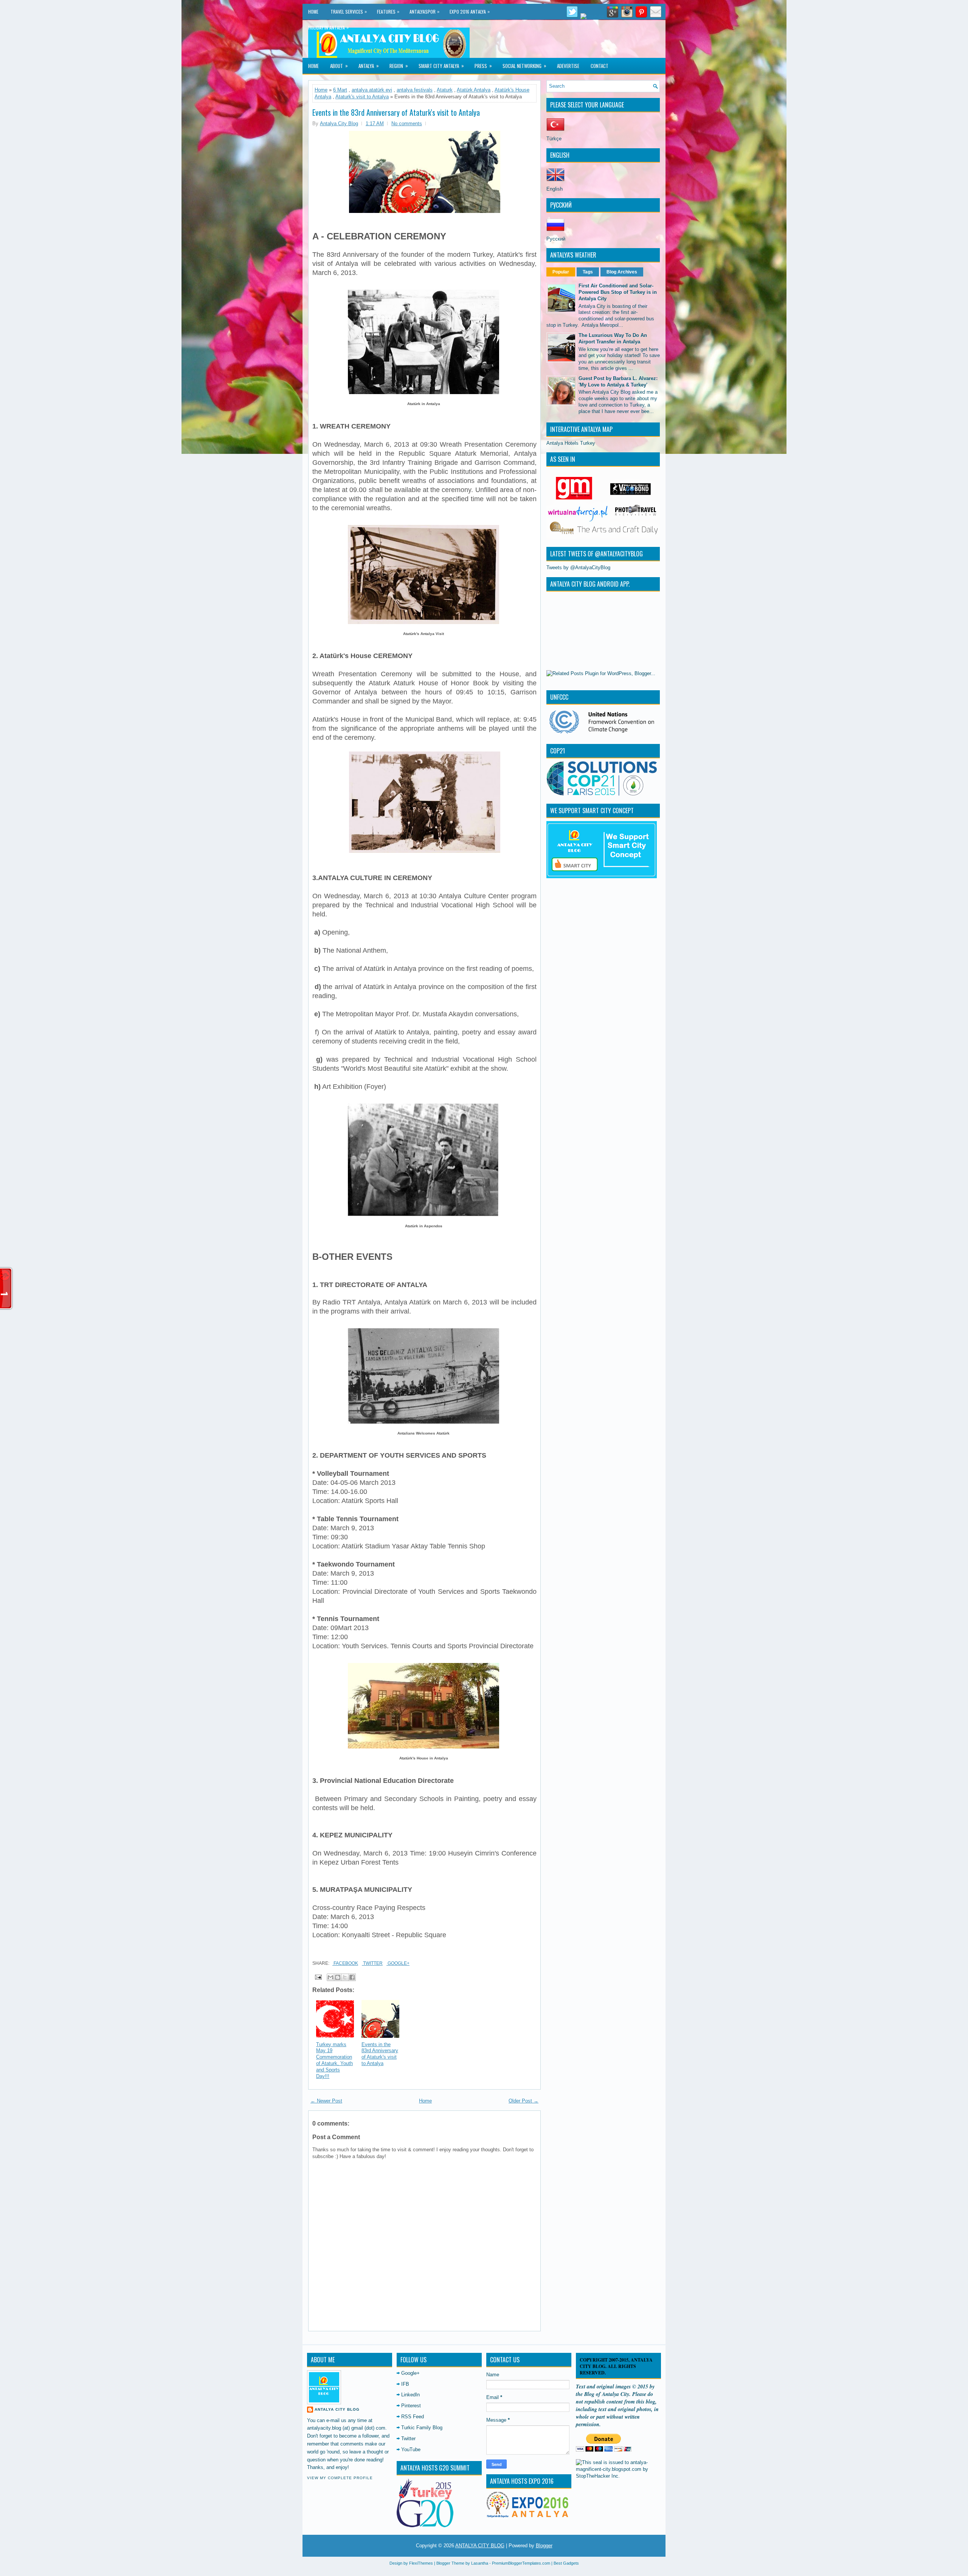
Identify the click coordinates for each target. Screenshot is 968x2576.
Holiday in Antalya (328, 27)
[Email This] (330, 1977)
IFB (405, 2384)
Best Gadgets (566, 2563)
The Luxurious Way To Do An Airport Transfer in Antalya (613, 338)
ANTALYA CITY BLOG (480, 2546)
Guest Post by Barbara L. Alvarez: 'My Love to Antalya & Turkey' (618, 382)
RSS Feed (413, 2417)
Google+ (398, 1963)
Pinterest (411, 2406)
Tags (588, 272)
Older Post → (524, 2101)
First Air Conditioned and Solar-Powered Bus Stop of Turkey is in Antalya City (618, 292)
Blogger (544, 2546)
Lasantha (480, 2563)
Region (399, 66)
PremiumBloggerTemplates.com (521, 2563)
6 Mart (340, 90)
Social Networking (524, 66)
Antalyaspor (424, 11)
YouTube (411, 2449)
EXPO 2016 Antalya (470, 11)
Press (483, 66)
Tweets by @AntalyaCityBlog (578, 568)
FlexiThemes (421, 2563)
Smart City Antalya (441, 66)
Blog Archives (622, 272)
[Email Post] (318, 1977)
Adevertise (568, 66)
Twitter (372, 1963)
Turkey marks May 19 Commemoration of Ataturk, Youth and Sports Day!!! (334, 2060)
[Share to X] (345, 1977)
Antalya (369, 66)
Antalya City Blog (337, 2409)
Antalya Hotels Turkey (571, 443)
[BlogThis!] (338, 1977)
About (339, 66)
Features (388, 11)
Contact (600, 66)
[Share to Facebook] (352, 1977)
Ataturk (445, 90)
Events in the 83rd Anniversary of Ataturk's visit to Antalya (396, 112)
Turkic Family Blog (422, 2428)
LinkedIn (410, 2395)
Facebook (345, 1963)
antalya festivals (415, 90)
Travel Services (349, 11)
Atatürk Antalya (474, 90)
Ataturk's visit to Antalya (362, 97)
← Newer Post (326, 2101)
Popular (561, 272)
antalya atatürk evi (372, 90)
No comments (407, 123)
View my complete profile (340, 2478)
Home (313, 12)
